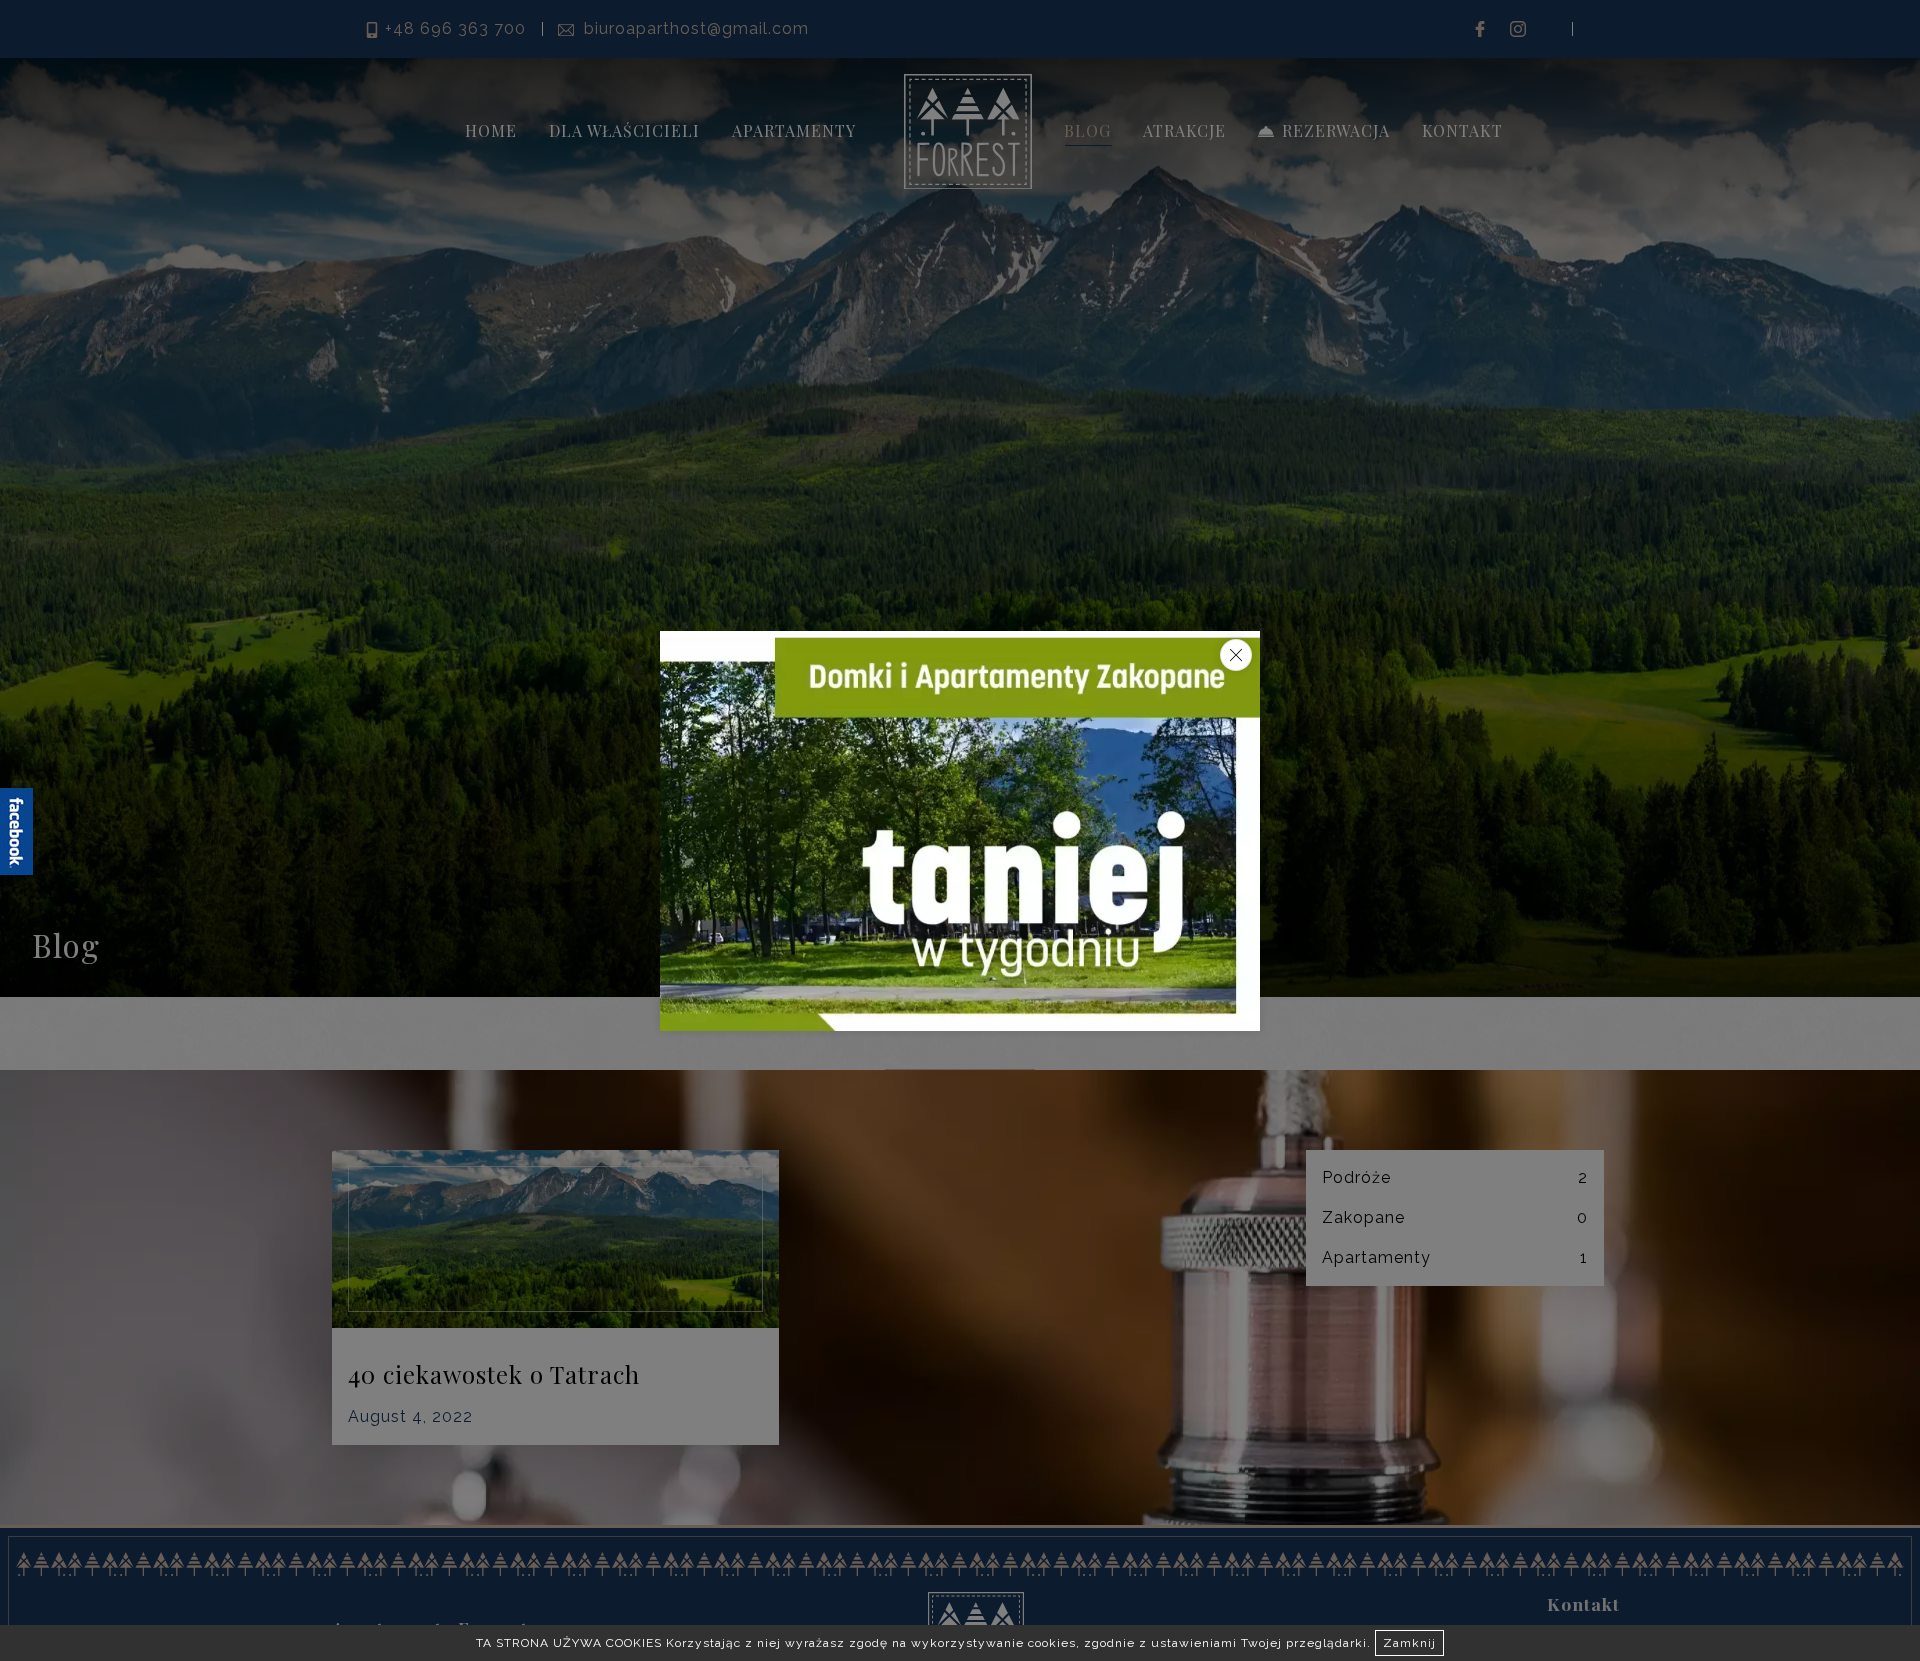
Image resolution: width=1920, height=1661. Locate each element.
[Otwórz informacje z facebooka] (16, 831)
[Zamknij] (1236, 655)
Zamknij (1409, 1643)
